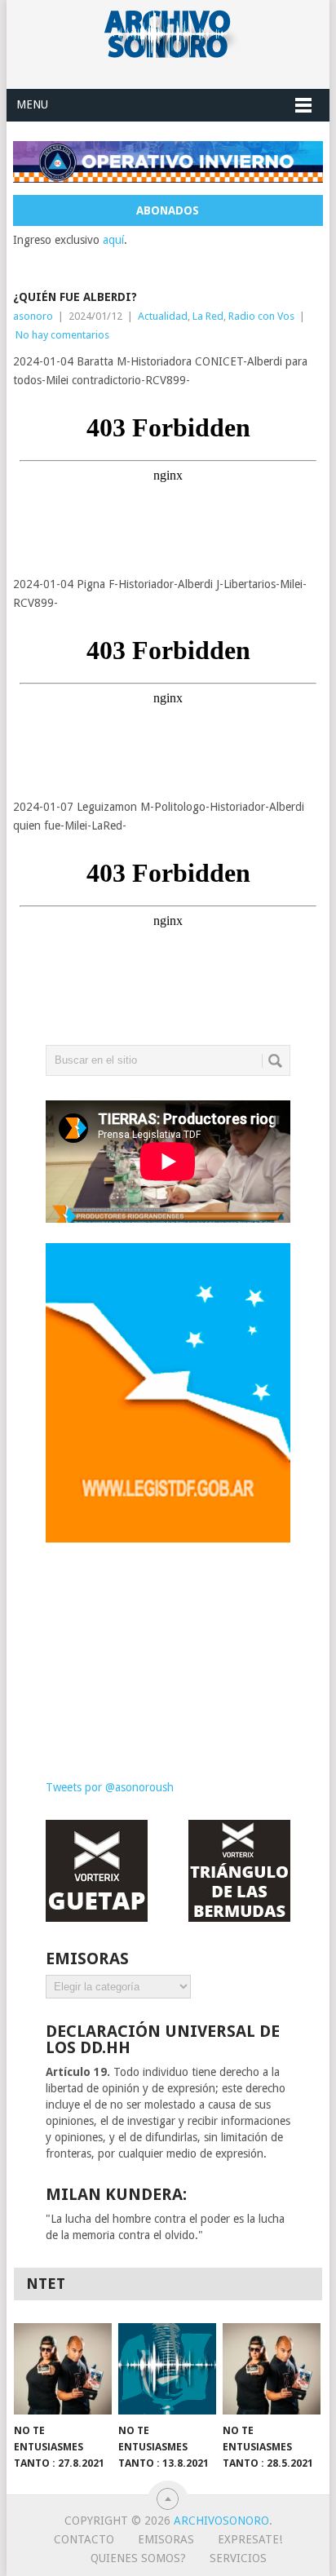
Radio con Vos (261, 316)
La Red (208, 316)
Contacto (84, 2539)
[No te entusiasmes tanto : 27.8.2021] (63, 2369)
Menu (32, 104)
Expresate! (250, 2539)
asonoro (33, 316)
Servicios (238, 2558)
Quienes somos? (138, 2558)
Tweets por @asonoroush (110, 1787)
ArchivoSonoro (221, 2521)
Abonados (168, 210)
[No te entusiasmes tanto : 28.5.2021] (272, 2369)
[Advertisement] (168, 1649)
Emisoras (166, 2539)
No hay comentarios (62, 335)
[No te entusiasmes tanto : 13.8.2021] (167, 2369)
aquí (113, 240)
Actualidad (163, 316)
